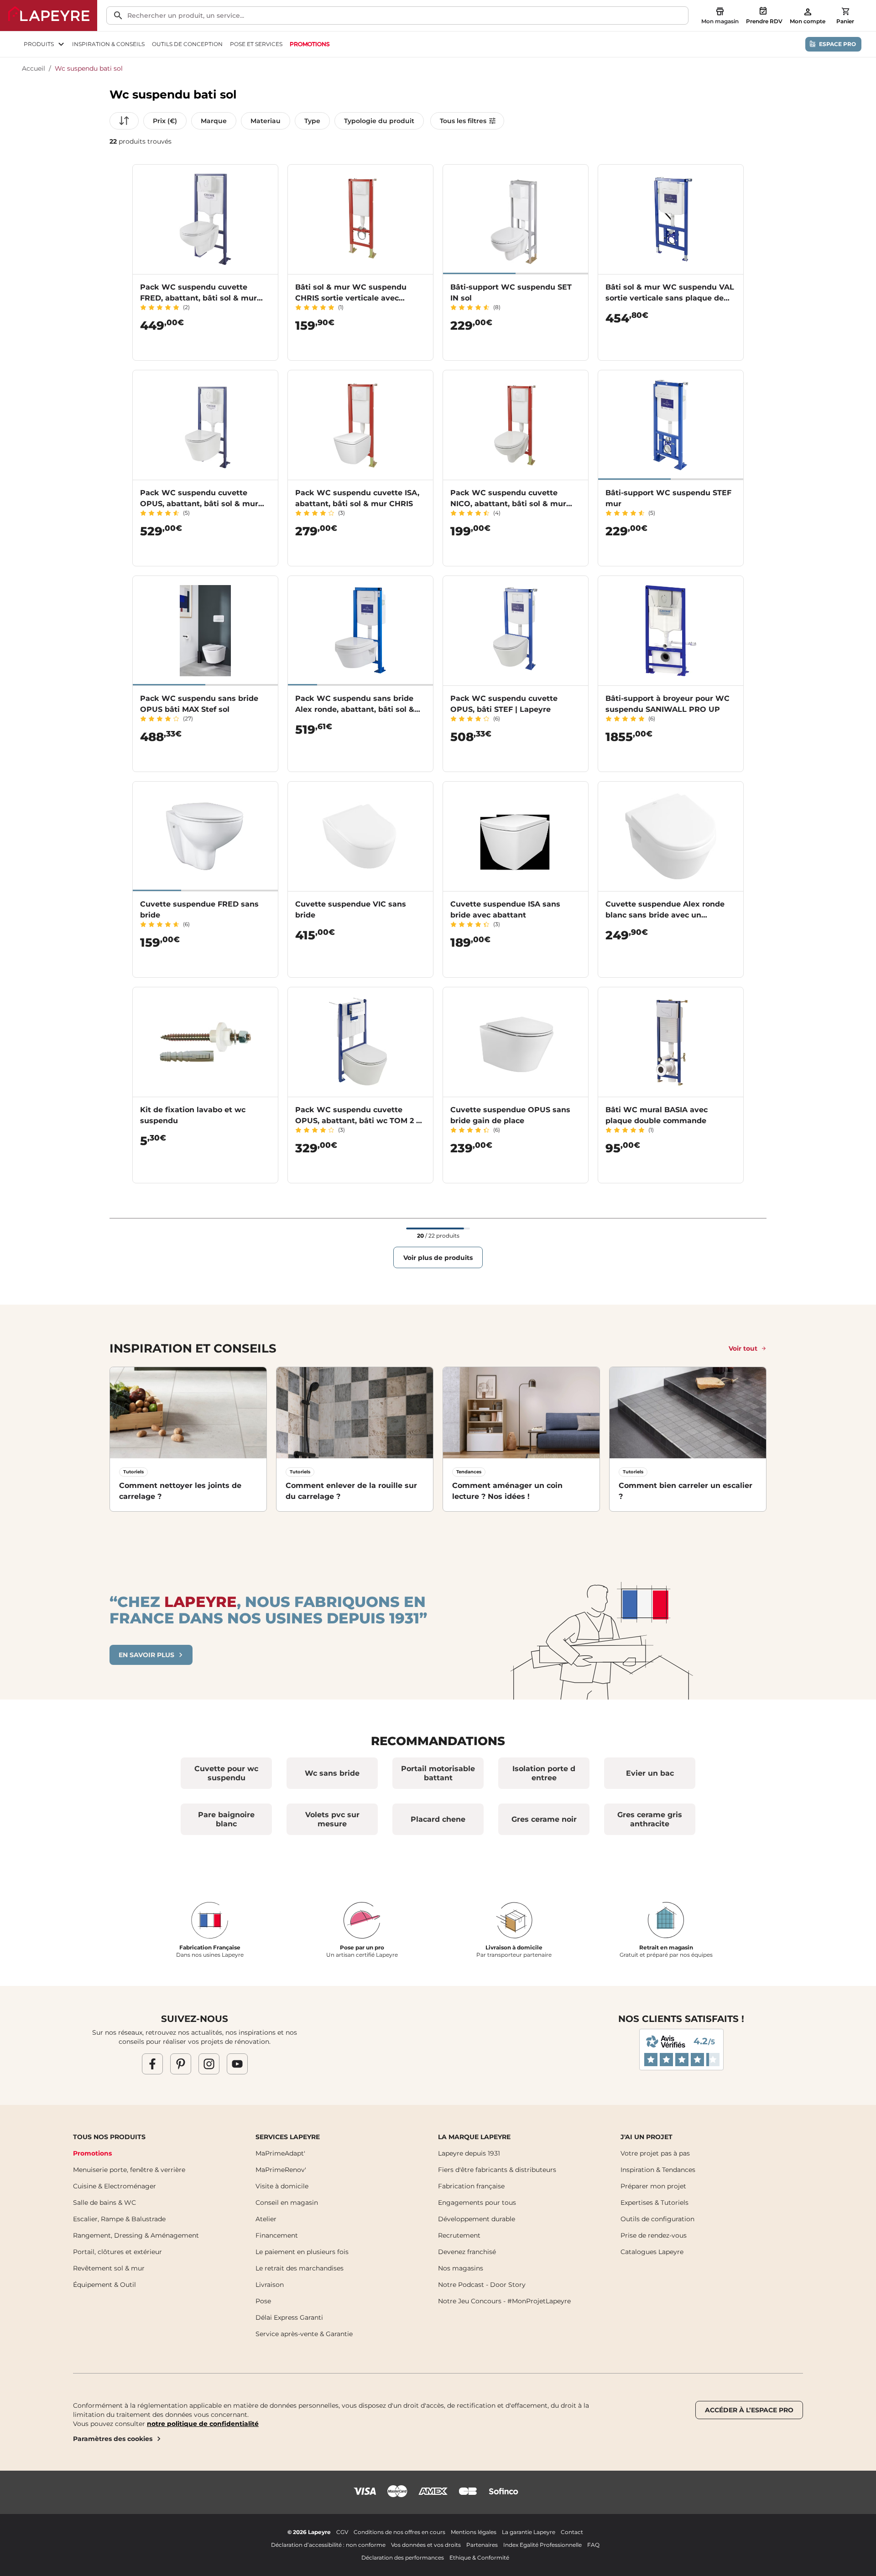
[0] (845, 11)
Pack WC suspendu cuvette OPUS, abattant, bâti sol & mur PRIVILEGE (199, 504)
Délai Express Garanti (289, 2317)
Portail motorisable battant (438, 1773)
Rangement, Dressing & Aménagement (136, 2235)
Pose (263, 2301)
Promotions (92, 2153)
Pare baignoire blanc (226, 1819)
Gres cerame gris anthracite (650, 1819)
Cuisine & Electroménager (115, 2186)
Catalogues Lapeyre (652, 2252)
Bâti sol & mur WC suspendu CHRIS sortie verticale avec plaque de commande (351, 298)
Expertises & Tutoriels (654, 2203)
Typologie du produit (379, 121)
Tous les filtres (463, 121)
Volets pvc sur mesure (332, 1819)
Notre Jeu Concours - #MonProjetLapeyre (504, 2301)
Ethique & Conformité (479, 2558)
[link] (310, 44)
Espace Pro (837, 44)
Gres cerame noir (544, 1819)
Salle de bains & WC (104, 2203)
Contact (572, 2532)
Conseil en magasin (287, 2203)
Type (312, 121)
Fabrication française (471, 2186)
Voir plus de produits (438, 1258)
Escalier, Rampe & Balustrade (119, 2219)
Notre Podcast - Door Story (482, 2285)
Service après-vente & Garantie (304, 2334)
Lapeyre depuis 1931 (469, 2153)
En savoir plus (146, 1655)
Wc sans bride (332, 1773)
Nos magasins (461, 2268)
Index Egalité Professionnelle (542, 2545)
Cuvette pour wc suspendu (226, 1773)
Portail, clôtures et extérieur (117, 2252)
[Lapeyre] (49, 16)
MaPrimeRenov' (281, 2170)
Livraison (270, 2285)
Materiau (266, 121)
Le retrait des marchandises (300, 2268)
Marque (214, 121)
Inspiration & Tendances (658, 2170)
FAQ (593, 2545)
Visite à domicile (282, 2186)
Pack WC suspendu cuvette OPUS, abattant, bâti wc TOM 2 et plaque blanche (360, 1121)
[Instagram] (209, 2063)
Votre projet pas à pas (655, 2153)
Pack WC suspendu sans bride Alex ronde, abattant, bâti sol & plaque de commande (355, 709)
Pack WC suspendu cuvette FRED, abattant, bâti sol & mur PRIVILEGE (198, 298)
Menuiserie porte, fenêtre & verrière (129, 2170)
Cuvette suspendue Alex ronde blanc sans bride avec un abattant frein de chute (665, 915)
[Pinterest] (181, 2063)
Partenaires (482, 2545)
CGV (342, 2532)
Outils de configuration (657, 2219)
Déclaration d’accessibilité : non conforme (328, 2545)
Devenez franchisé (467, 2252)
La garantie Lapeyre (529, 2532)
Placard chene (438, 1819)
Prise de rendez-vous (654, 2235)
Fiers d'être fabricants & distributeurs (497, 2170)
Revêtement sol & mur (109, 2268)
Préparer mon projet (653, 2186)
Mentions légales (474, 2532)
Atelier (266, 2219)
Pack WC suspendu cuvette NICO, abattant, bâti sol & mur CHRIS (508, 504)
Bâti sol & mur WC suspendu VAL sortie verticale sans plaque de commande (670, 298)
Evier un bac (650, 1773)
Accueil (34, 68)
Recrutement (459, 2235)
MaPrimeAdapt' (280, 2153)
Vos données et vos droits (426, 2545)
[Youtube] (237, 2063)
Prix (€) (165, 121)
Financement (277, 2235)
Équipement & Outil (104, 2285)
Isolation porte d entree (544, 1773)
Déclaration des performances (403, 2558)
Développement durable (477, 2219)
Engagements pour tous (477, 2203)
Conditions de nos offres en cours (399, 2532)
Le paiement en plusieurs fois (302, 2252)
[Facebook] (152, 2063)
